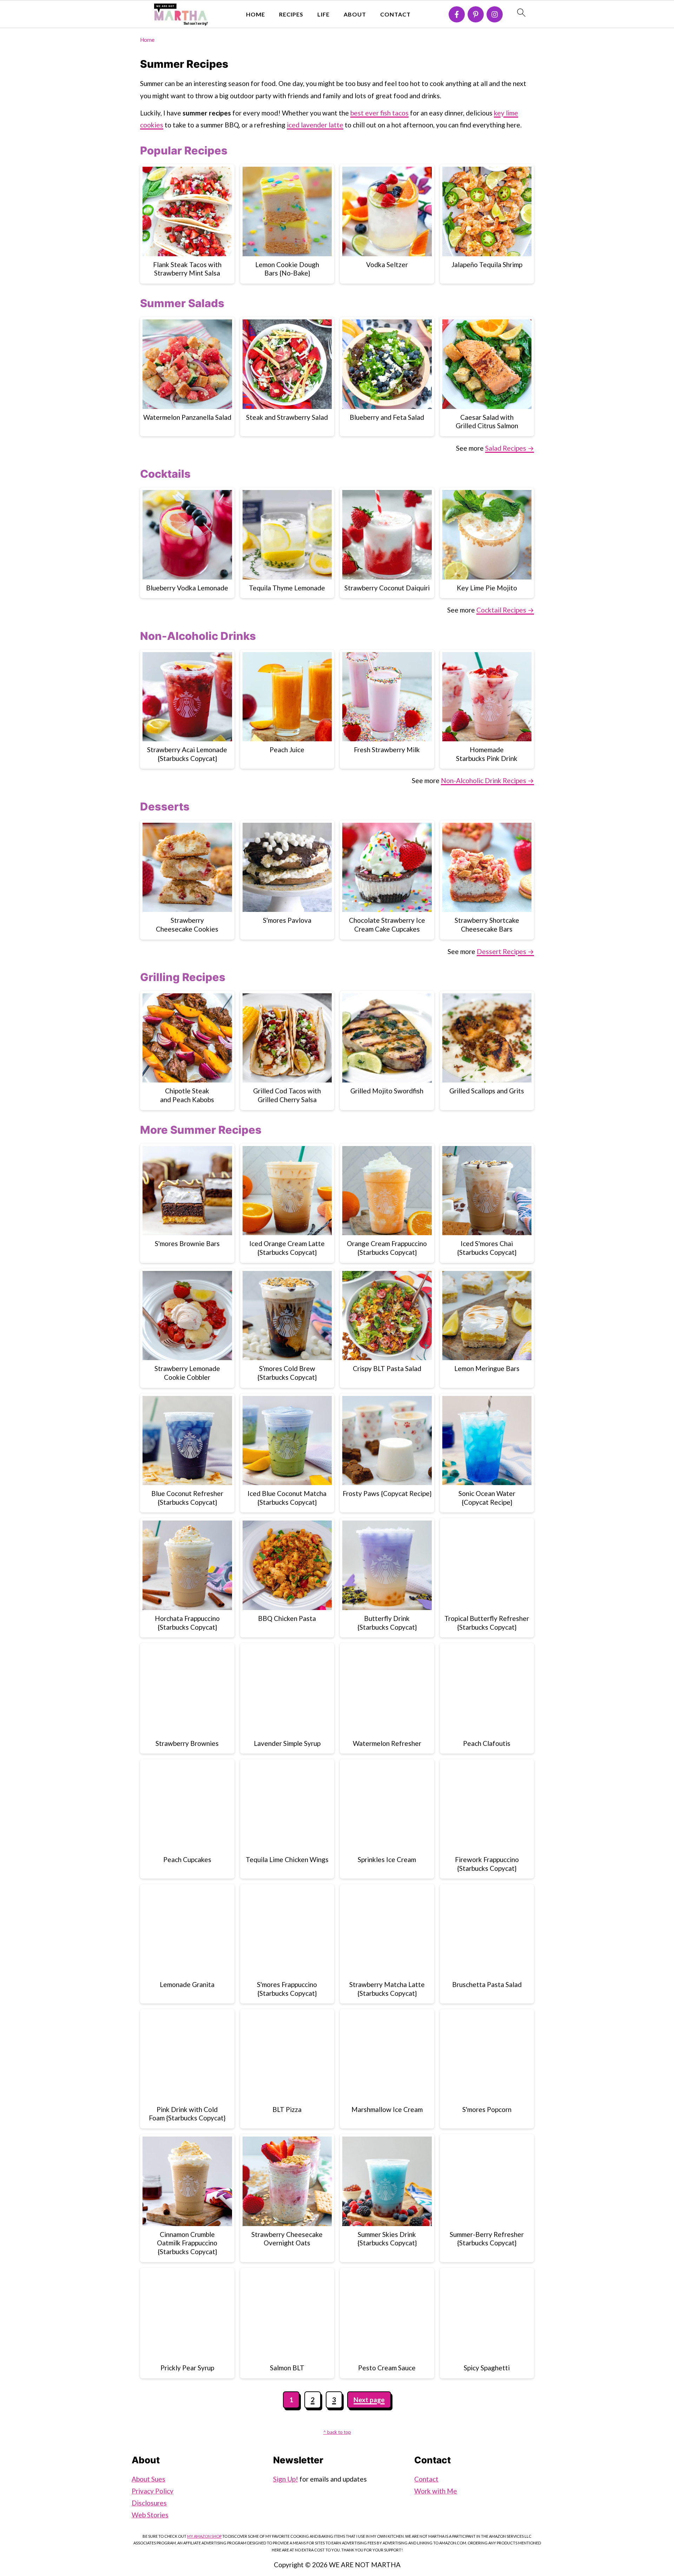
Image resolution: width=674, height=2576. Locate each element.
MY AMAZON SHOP (204, 2536)
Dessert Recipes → (505, 951)
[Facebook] (457, 14)
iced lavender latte (315, 125)
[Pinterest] (476, 14)
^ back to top (337, 2432)
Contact (395, 14)
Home (256, 14)
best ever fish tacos (379, 113)
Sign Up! (286, 2479)
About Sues (148, 2479)
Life (323, 14)
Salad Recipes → (510, 448)
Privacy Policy (153, 2491)
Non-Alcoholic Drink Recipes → (487, 780)
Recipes (291, 14)
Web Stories (150, 2515)
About (355, 14)
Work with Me (436, 2491)
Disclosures (149, 2503)
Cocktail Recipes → (505, 610)
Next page (369, 2400)
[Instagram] (495, 14)
